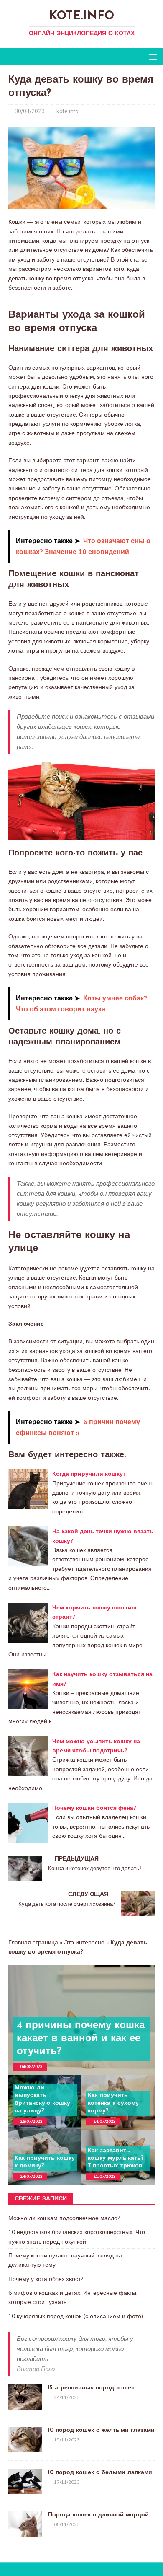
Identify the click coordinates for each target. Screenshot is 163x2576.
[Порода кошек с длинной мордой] (25, 2532)
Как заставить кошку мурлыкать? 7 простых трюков (116, 2158)
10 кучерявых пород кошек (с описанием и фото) (76, 2316)
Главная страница (33, 1942)
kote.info (67, 111)
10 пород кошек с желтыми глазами (101, 2430)
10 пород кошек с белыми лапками (101, 2473)
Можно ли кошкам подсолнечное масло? (64, 2218)
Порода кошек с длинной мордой (98, 2515)
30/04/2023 (30, 111)
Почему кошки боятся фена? (94, 1808)
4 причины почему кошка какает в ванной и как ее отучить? (81, 2039)
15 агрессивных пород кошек (91, 2388)
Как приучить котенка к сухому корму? (113, 2103)
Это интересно (84, 1942)
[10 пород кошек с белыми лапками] (25, 2490)
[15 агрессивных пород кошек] (25, 2405)
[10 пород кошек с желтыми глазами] (25, 2447)
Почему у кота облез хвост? (46, 2279)
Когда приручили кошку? (89, 1474)
